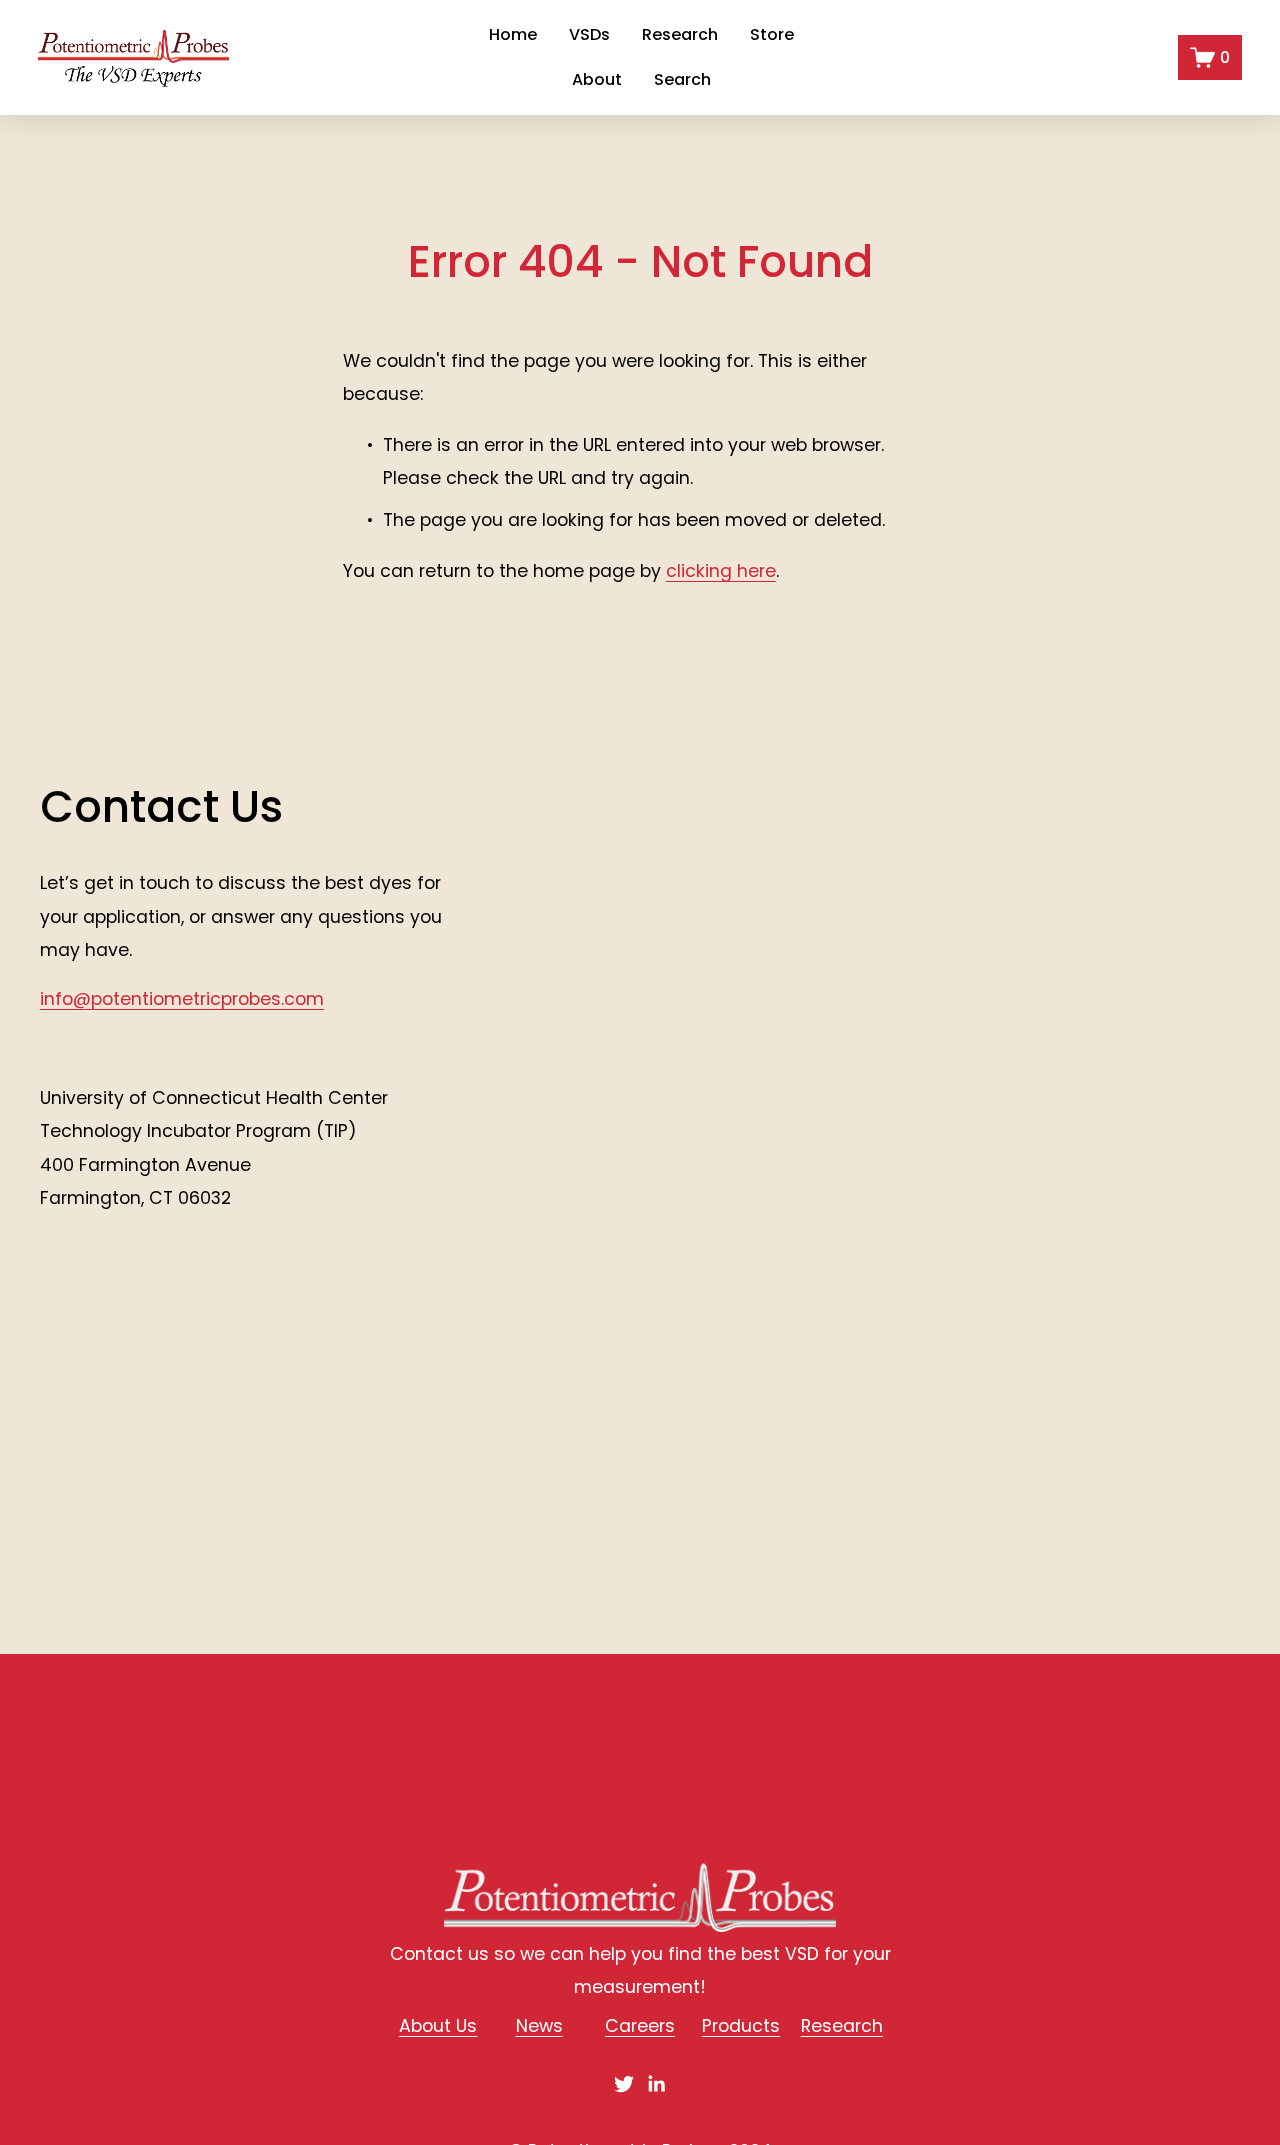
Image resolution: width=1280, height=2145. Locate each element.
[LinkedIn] (656, 2084)
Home (513, 35)
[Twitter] (624, 2084)
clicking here (721, 571)
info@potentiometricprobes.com (182, 999)
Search (682, 80)
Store (772, 35)
